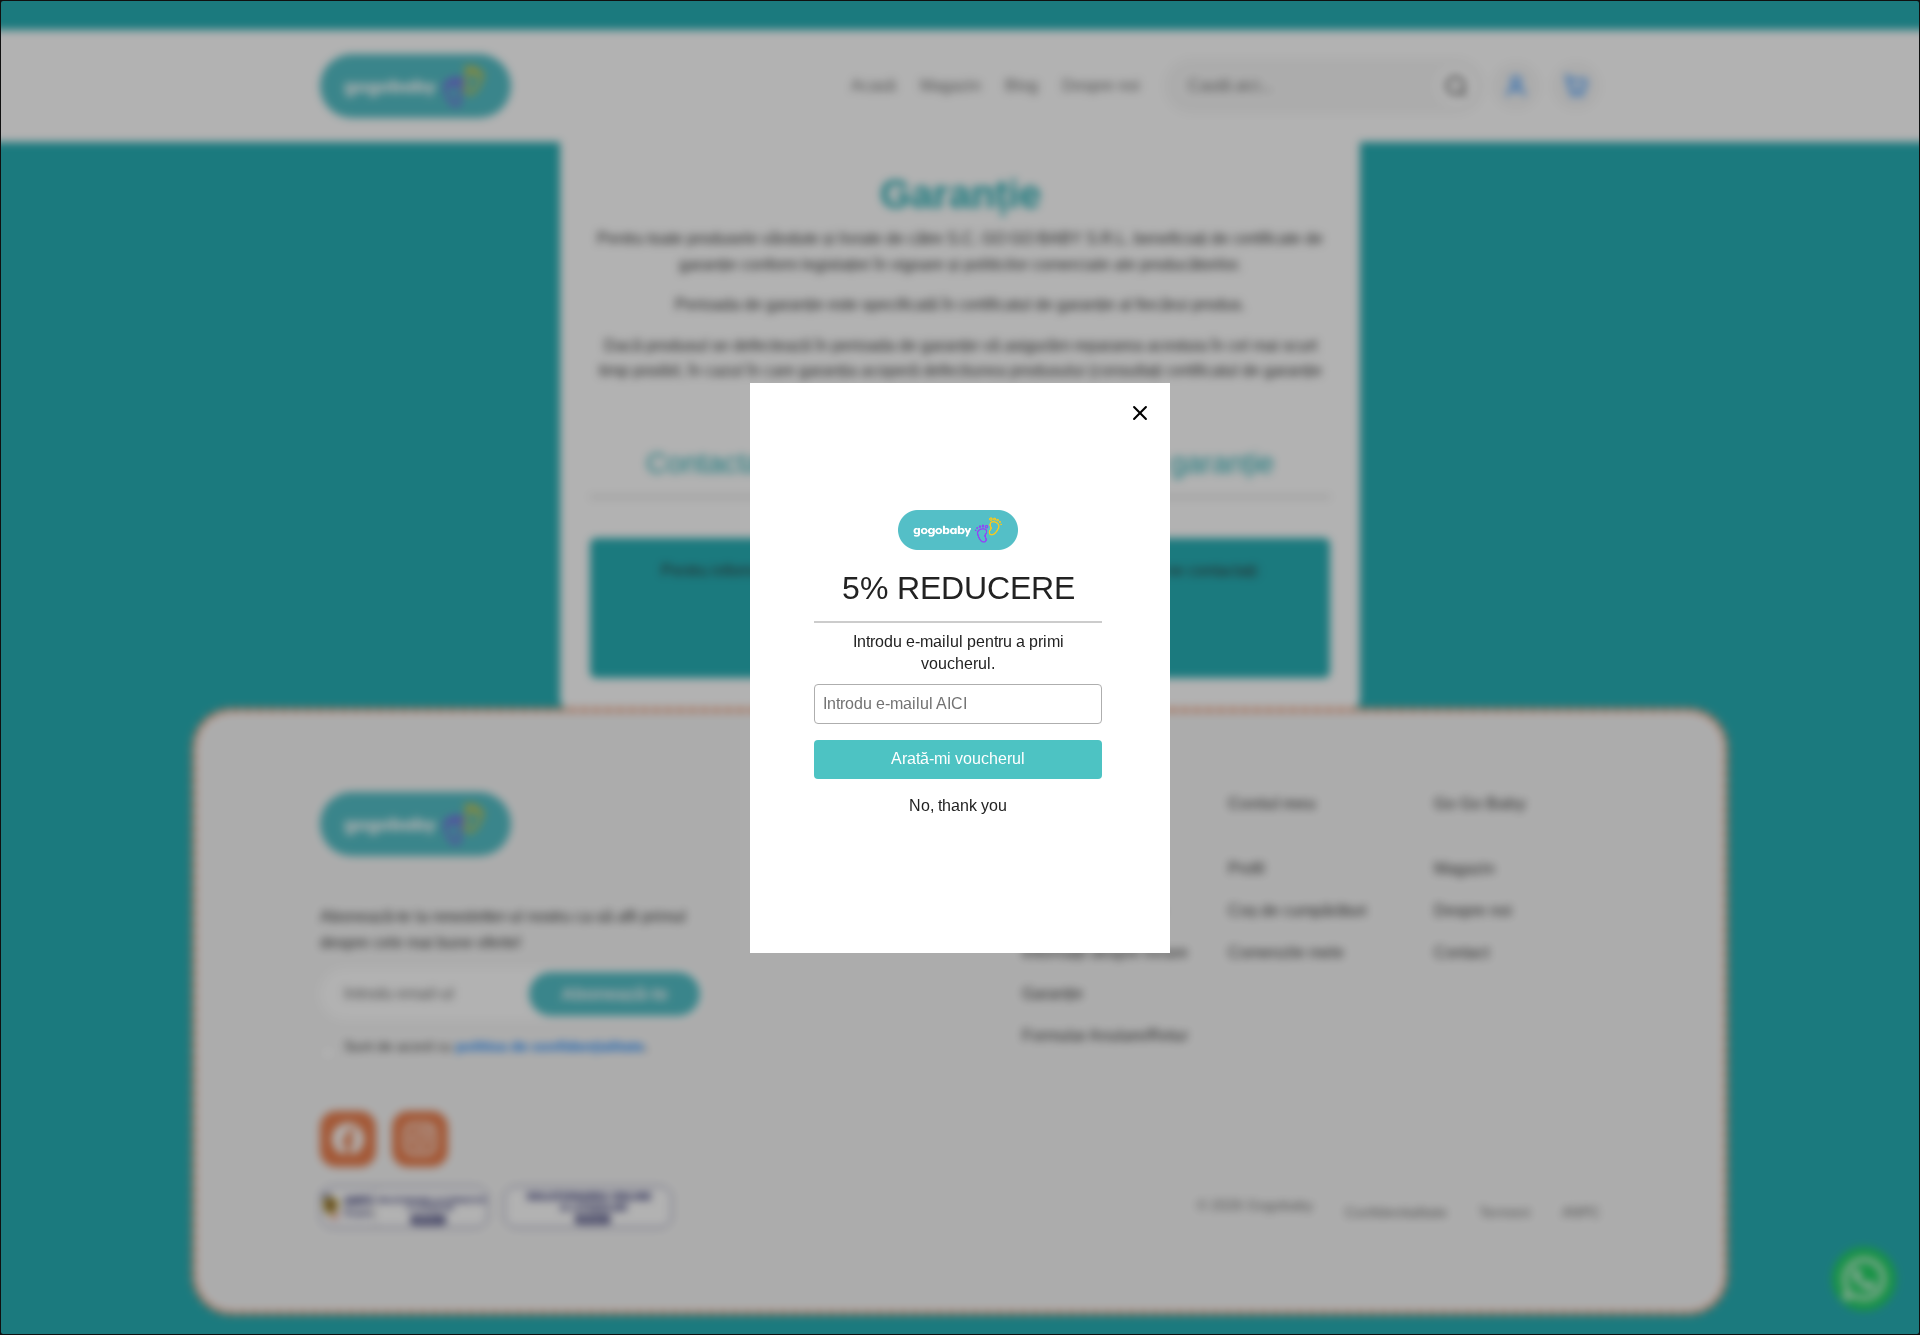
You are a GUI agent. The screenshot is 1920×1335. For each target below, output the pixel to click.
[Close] (1140, 413)
